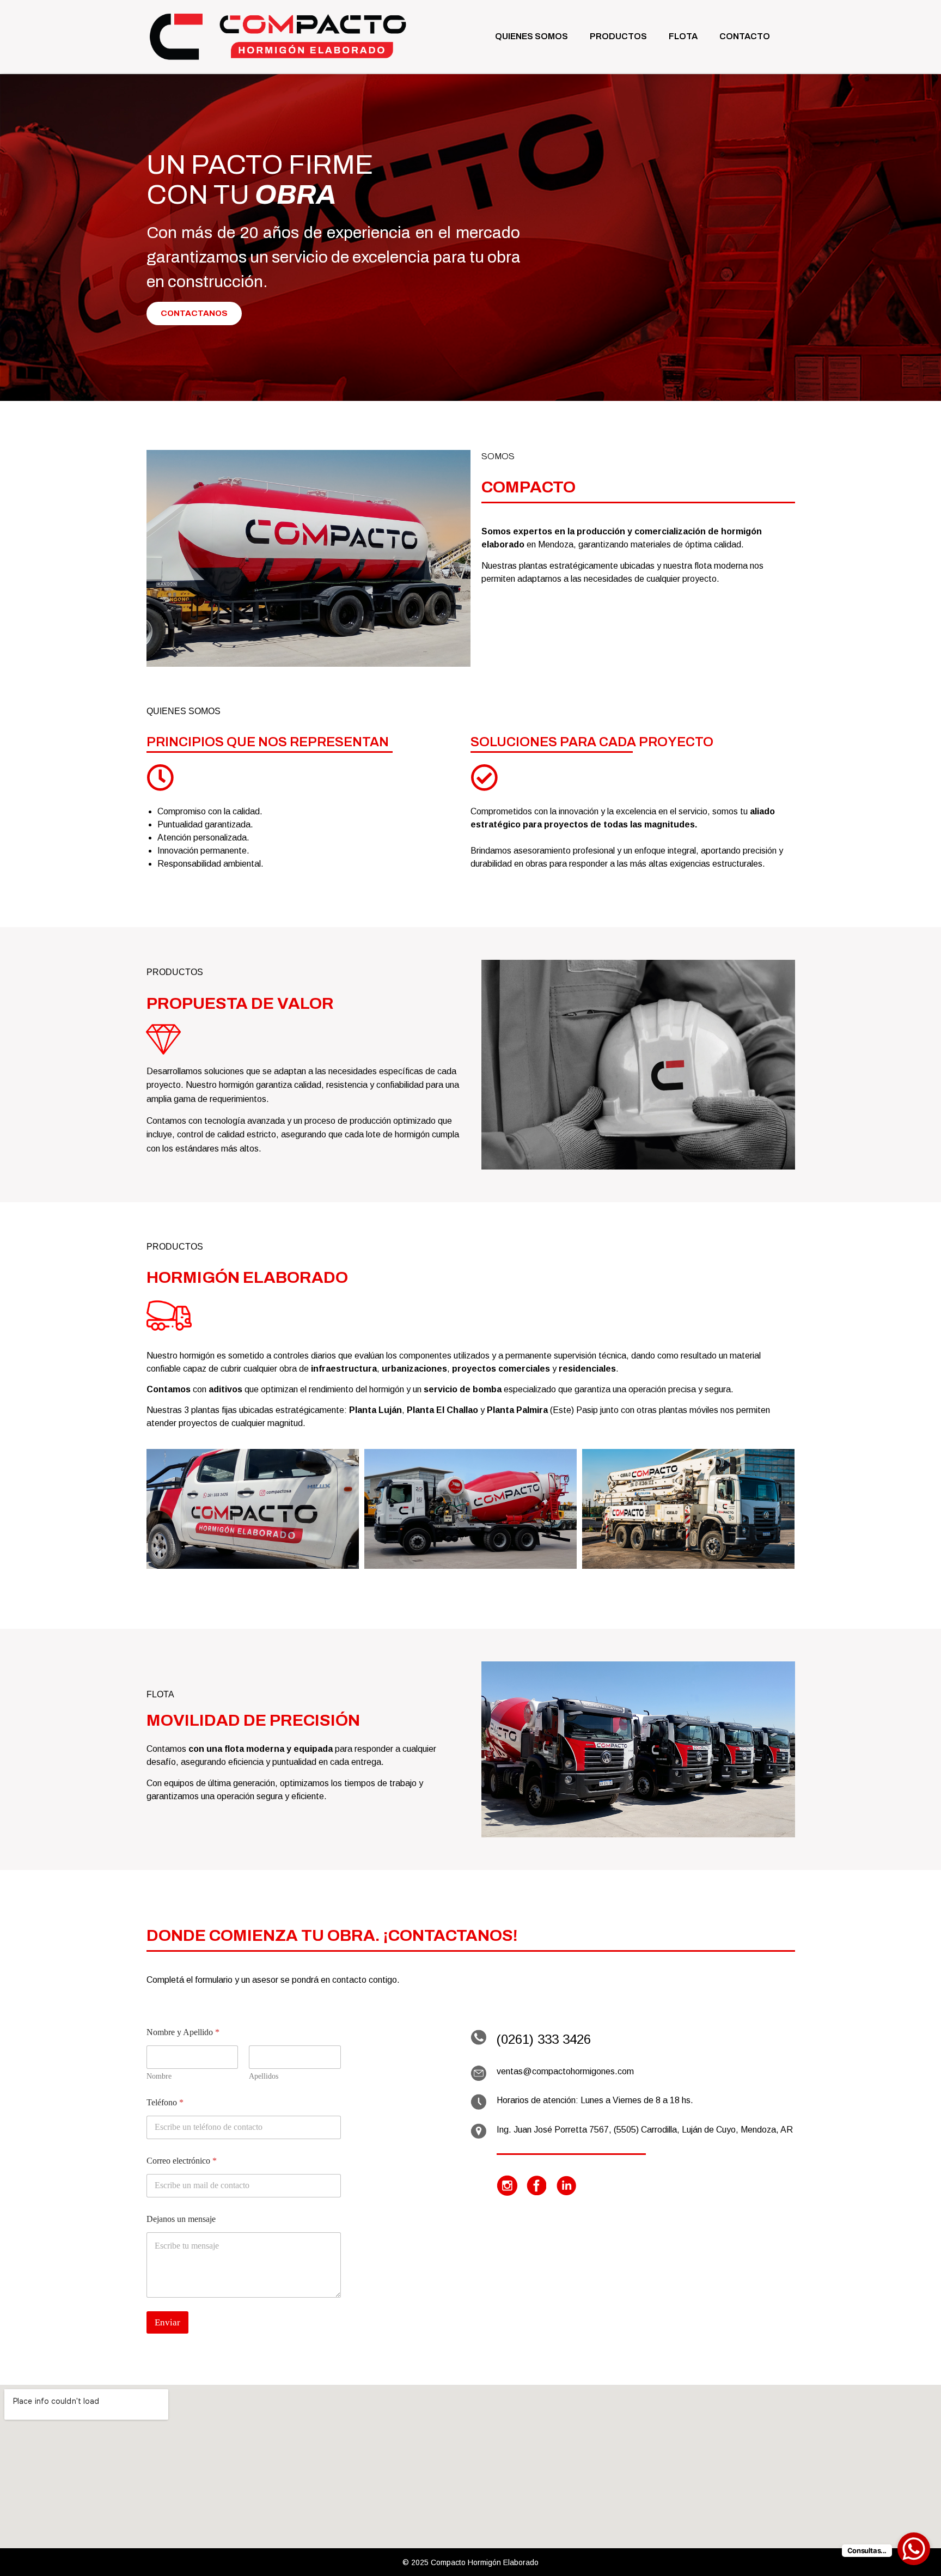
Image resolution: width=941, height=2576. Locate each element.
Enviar (167, 2322)
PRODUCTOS (618, 36)
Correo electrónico (182, 2161)
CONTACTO (745, 36)
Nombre (159, 2076)
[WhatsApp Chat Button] (914, 2549)
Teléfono (165, 2102)
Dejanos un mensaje (181, 2219)
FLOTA (683, 36)
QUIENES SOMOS (531, 36)
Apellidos (264, 2076)
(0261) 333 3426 (544, 2039)
